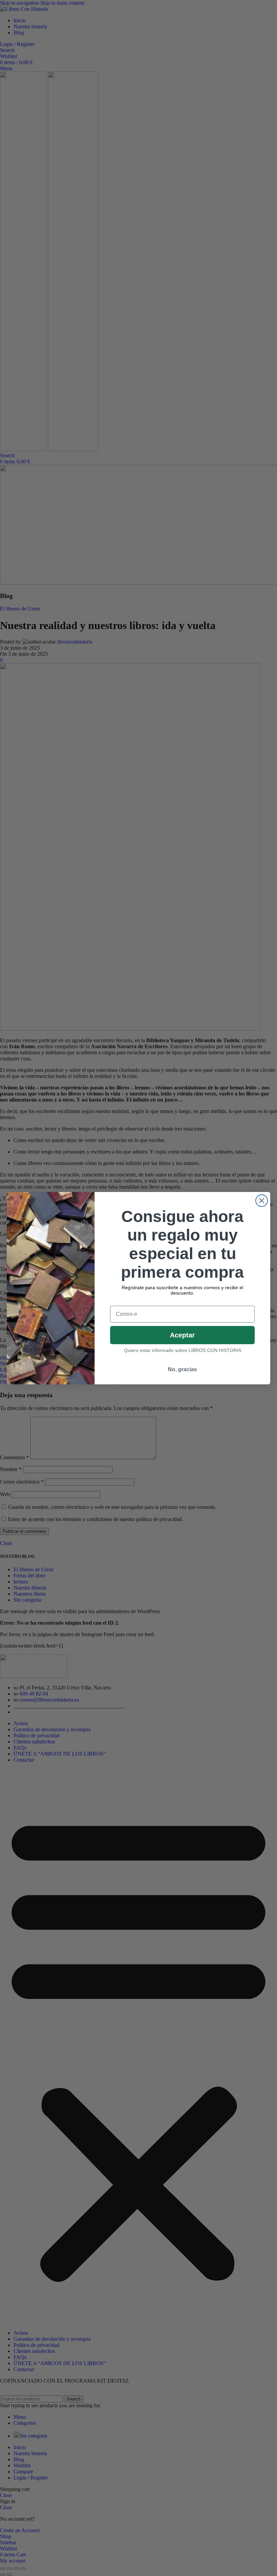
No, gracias (182, 1369)
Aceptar (182, 1335)
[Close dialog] (262, 1201)
